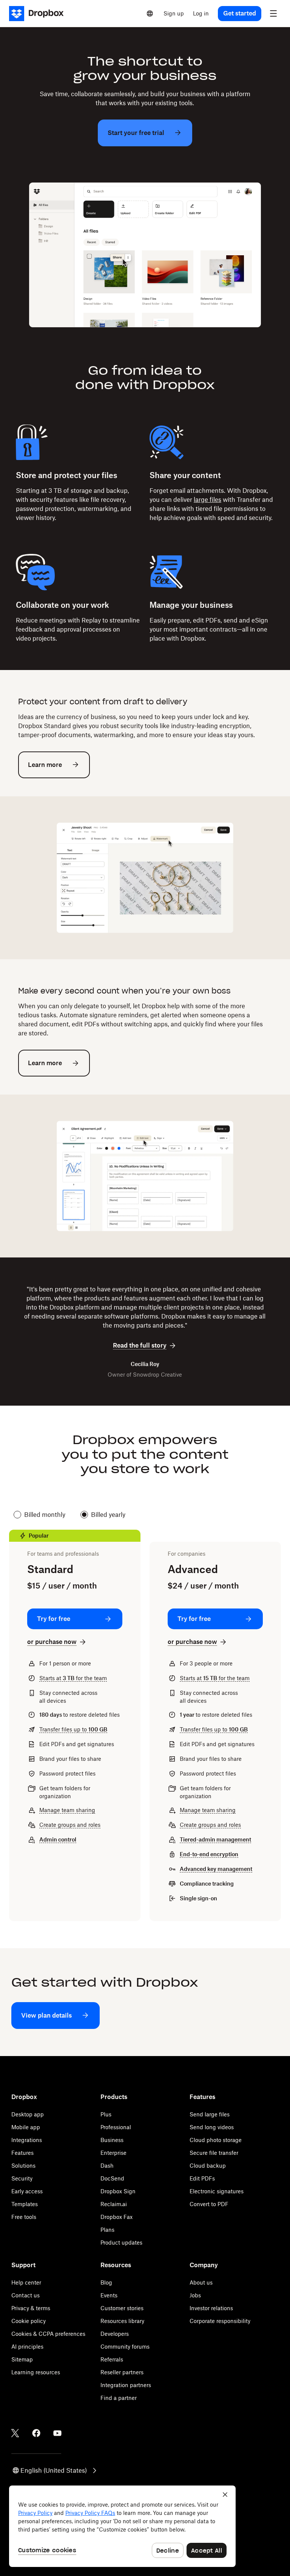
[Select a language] (150, 14)
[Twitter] (15, 2433)
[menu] (273, 14)
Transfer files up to (73, 1729)
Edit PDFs (202, 2178)
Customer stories (122, 2308)
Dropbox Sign (118, 2191)
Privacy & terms (31, 2308)
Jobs (195, 2295)
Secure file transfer (214, 2153)
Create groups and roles (70, 1825)
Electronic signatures (217, 2191)
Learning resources (36, 2372)
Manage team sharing (67, 1810)
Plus (106, 2114)
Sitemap (22, 2359)
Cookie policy (29, 2321)
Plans (107, 2230)
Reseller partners (122, 2372)
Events (109, 2295)
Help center (26, 2282)
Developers (115, 2334)
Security (22, 2178)
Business (112, 2140)
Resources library (122, 2321)
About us (201, 2282)
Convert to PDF (209, 2204)
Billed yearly (108, 1515)
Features (22, 2153)
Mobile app (26, 2127)
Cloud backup (208, 2166)
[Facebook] (36, 2433)
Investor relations (211, 2308)
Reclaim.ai (114, 2204)
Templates (25, 2204)
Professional (116, 2127)
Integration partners (126, 2385)
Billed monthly (45, 1515)
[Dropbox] (39, 14)
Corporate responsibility (220, 2321)
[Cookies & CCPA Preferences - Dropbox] (122, 2526)
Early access (27, 2191)
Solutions (23, 2166)
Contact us (25, 2295)
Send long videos (212, 2127)
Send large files (210, 2114)
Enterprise (113, 2153)
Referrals (112, 2359)
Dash (107, 2166)
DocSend (112, 2178)
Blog (106, 2282)
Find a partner (119, 2398)
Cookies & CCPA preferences (48, 2334)
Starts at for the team (73, 1678)
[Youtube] (57, 2433)
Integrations (27, 2140)
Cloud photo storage (216, 2140)
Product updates (121, 2242)
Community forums (125, 2347)
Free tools (24, 2217)
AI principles (27, 2347)
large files (207, 500)
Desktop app (28, 2114)
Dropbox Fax (116, 2217)
